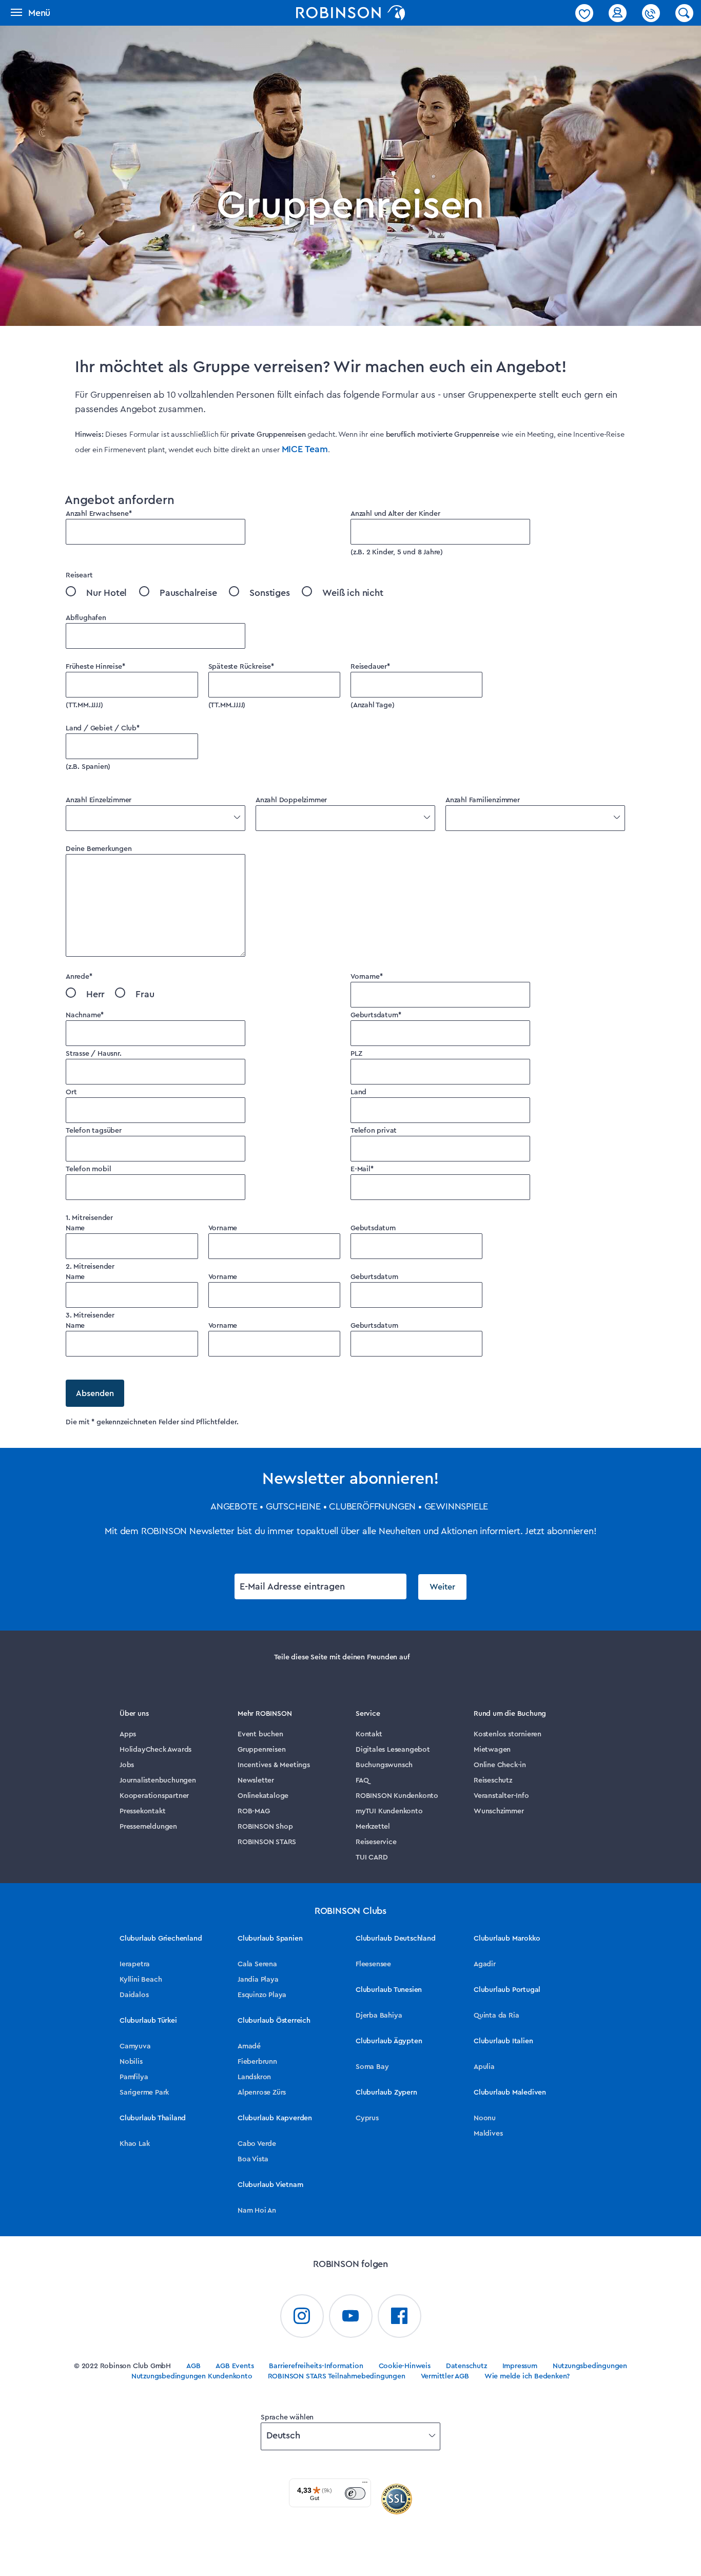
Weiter (442, 1587)
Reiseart (79, 575)
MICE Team (305, 449)
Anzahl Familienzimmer (483, 800)
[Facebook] (400, 2316)
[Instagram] (302, 2316)
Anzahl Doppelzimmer (291, 800)
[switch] (355, 2493)
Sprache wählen (287, 2417)
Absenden (95, 1393)
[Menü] (365, 2485)
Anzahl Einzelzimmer (99, 800)
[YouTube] (351, 2316)
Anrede (79, 977)
